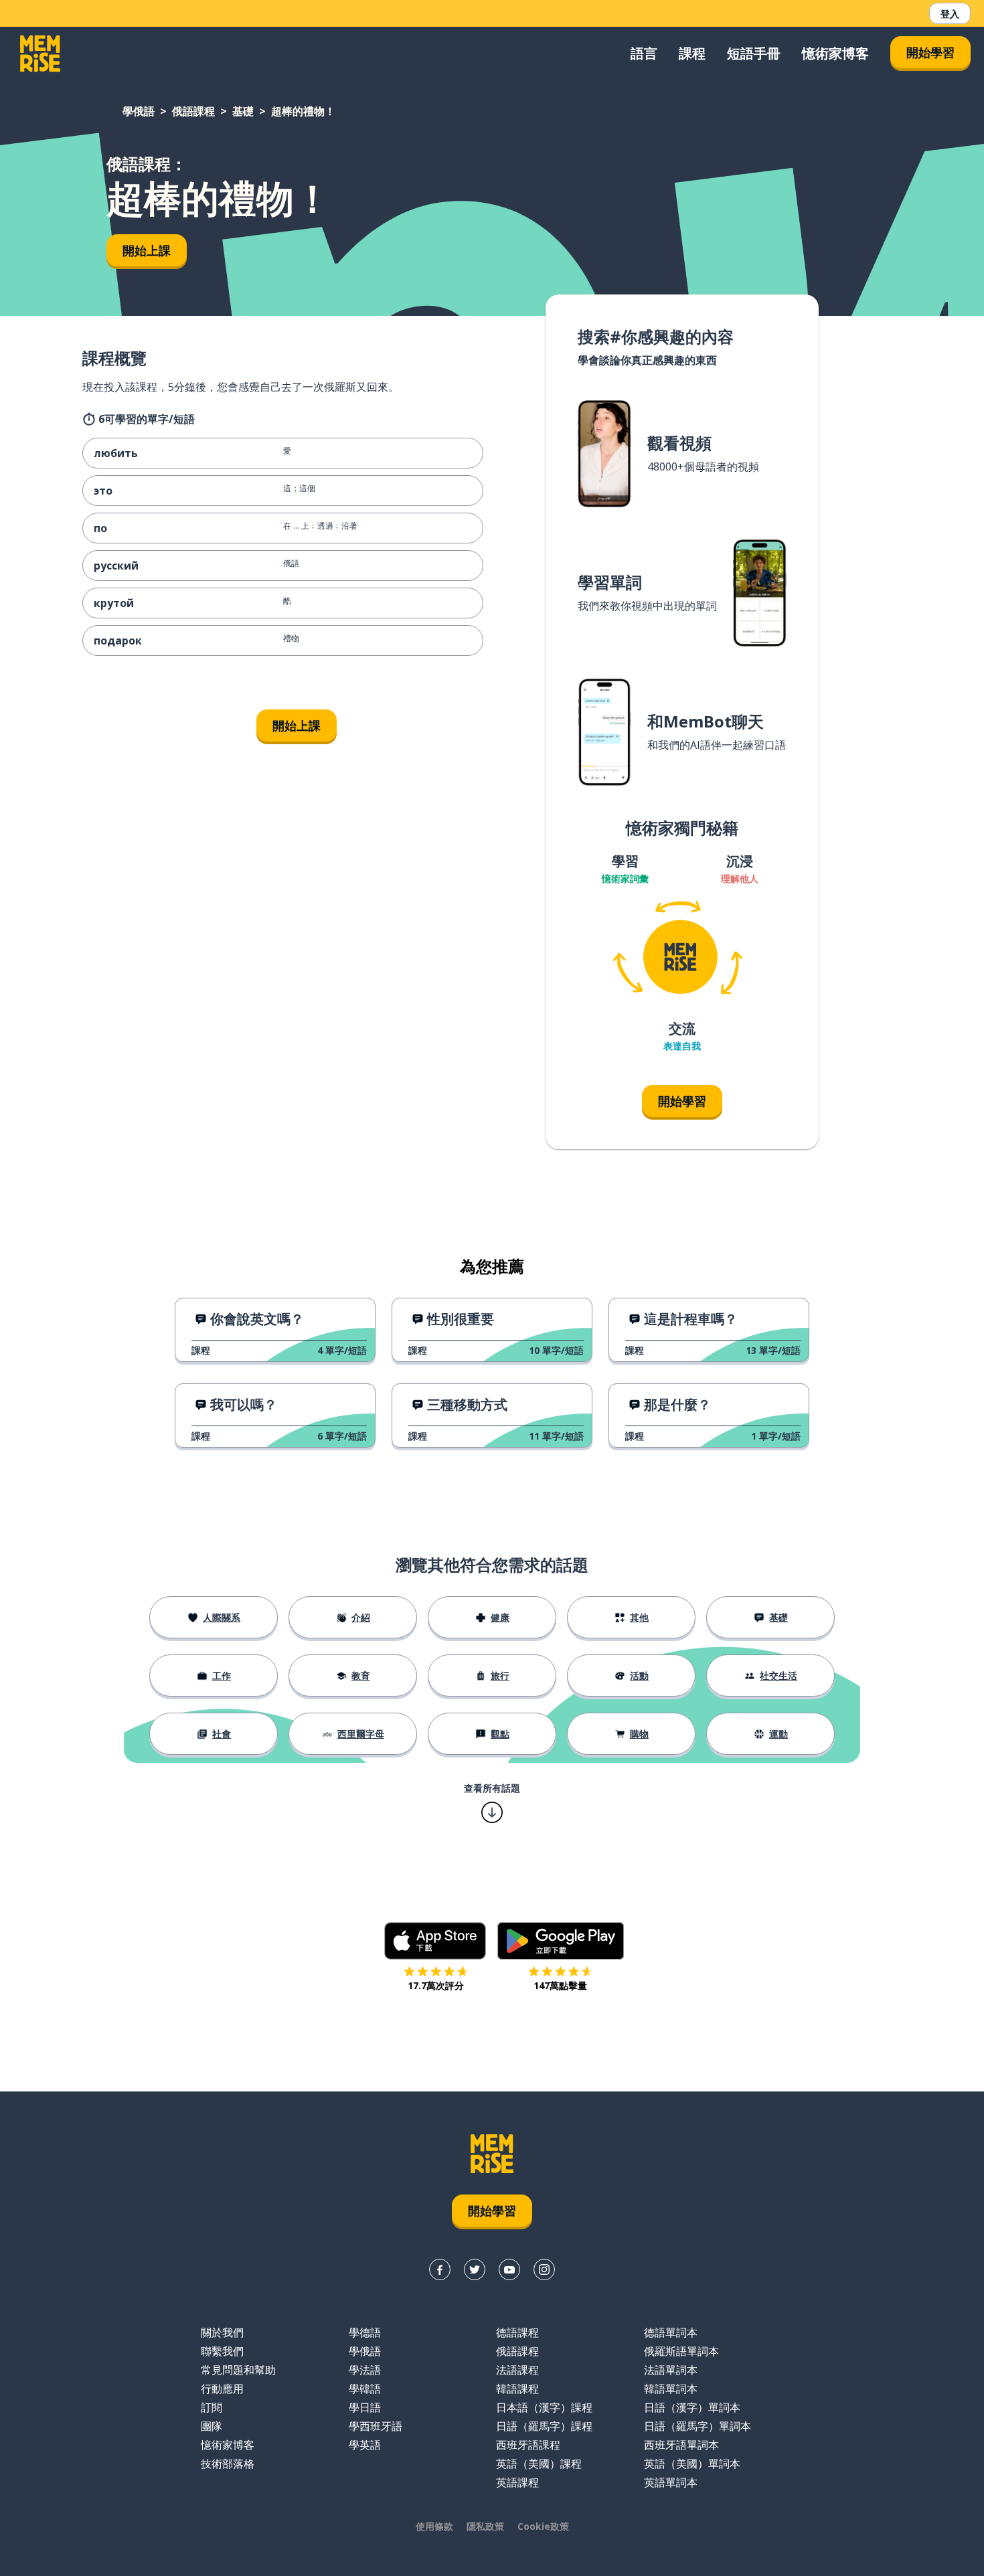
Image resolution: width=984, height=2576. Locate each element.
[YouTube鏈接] (509, 2269)
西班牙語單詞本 (681, 2445)
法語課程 (517, 2370)
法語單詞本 (671, 2370)
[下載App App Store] (435, 1941)
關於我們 (222, 2332)
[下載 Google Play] (561, 1941)
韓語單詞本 (671, 2389)
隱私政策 (485, 2526)
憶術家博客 (835, 53)
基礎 (243, 111)
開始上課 (147, 250)
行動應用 (222, 2389)
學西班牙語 (376, 2426)
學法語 (365, 2370)
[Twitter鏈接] (475, 2269)
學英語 (365, 2445)
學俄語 (139, 111)
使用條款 (434, 2526)
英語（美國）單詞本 (692, 2464)
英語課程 (517, 2482)
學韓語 (365, 2389)
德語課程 (517, 2332)
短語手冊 (754, 53)
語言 (644, 53)
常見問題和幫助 (238, 2370)
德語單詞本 (671, 2332)
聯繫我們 (222, 2351)
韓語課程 (517, 2389)
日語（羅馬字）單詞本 (698, 2426)
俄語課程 (193, 111)
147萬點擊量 (560, 1985)
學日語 (365, 2407)
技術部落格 (228, 2464)
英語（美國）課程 (539, 2464)
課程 (692, 53)
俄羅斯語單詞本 (681, 2351)
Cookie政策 (543, 2526)
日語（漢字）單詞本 (692, 2407)
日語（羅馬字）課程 (544, 2426)
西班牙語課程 (528, 2445)
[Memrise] (40, 54)
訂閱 (212, 2407)
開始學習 (930, 52)
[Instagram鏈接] (544, 2269)
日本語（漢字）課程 (544, 2407)
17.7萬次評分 (436, 1985)
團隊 (212, 2426)
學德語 (365, 2332)
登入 (950, 14)
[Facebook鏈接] (440, 2269)
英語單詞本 (671, 2482)
